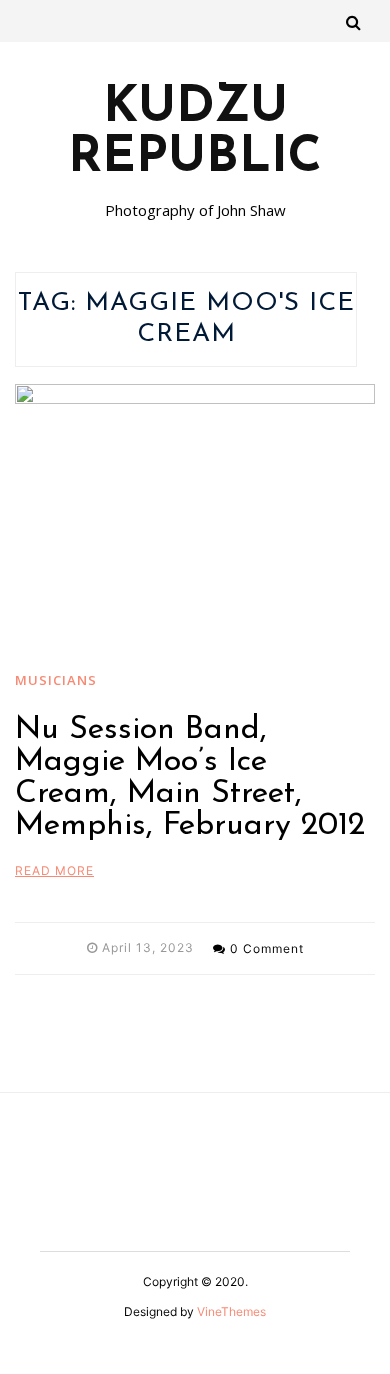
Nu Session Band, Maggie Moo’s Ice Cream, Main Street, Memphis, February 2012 (190, 778)
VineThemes (231, 1311)
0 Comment (267, 948)
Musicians (56, 680)
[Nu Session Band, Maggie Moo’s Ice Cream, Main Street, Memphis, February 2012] (195, 519)
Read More (54, 870)
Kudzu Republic (195, 134)
